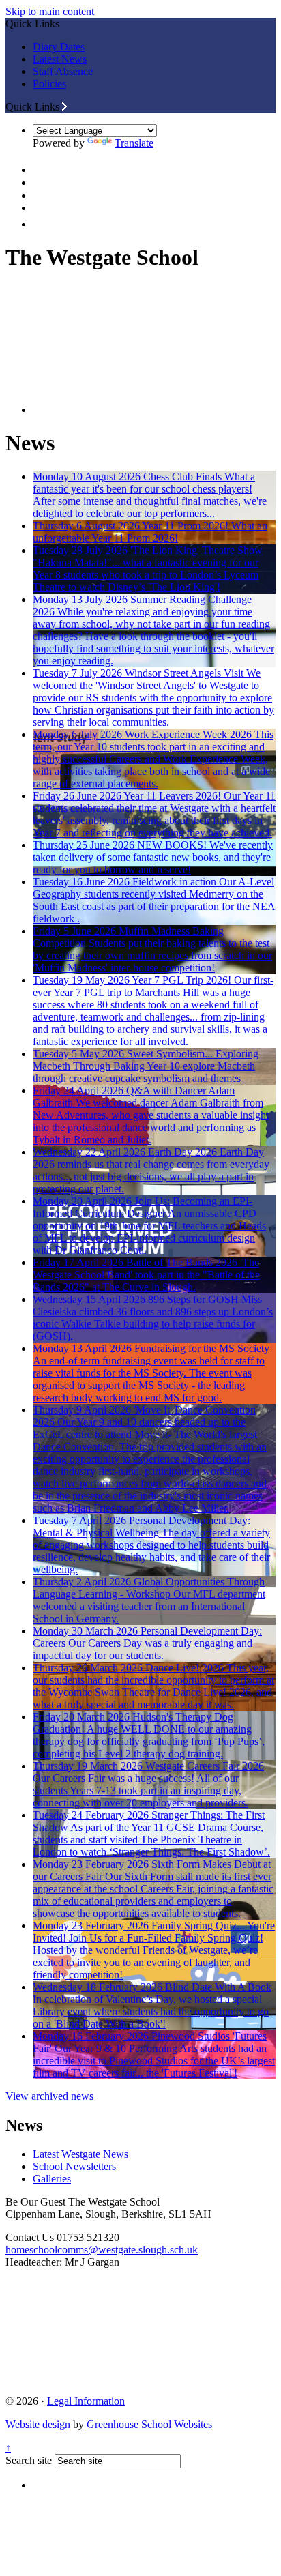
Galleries (52, 2179)
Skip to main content (50, 11)
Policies (49, 84)
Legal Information (86, 2401)
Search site (29, 2460)
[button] (64, 106)
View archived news (49, 2096)
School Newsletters (74, 2166)
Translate (134, 143)
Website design (38, 2424)
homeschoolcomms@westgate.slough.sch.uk (102, 2250)
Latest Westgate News (80, 2154)
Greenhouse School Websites (149, 2424)
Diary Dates (59, 47)
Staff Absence (63, 71)
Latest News (60, 59)
